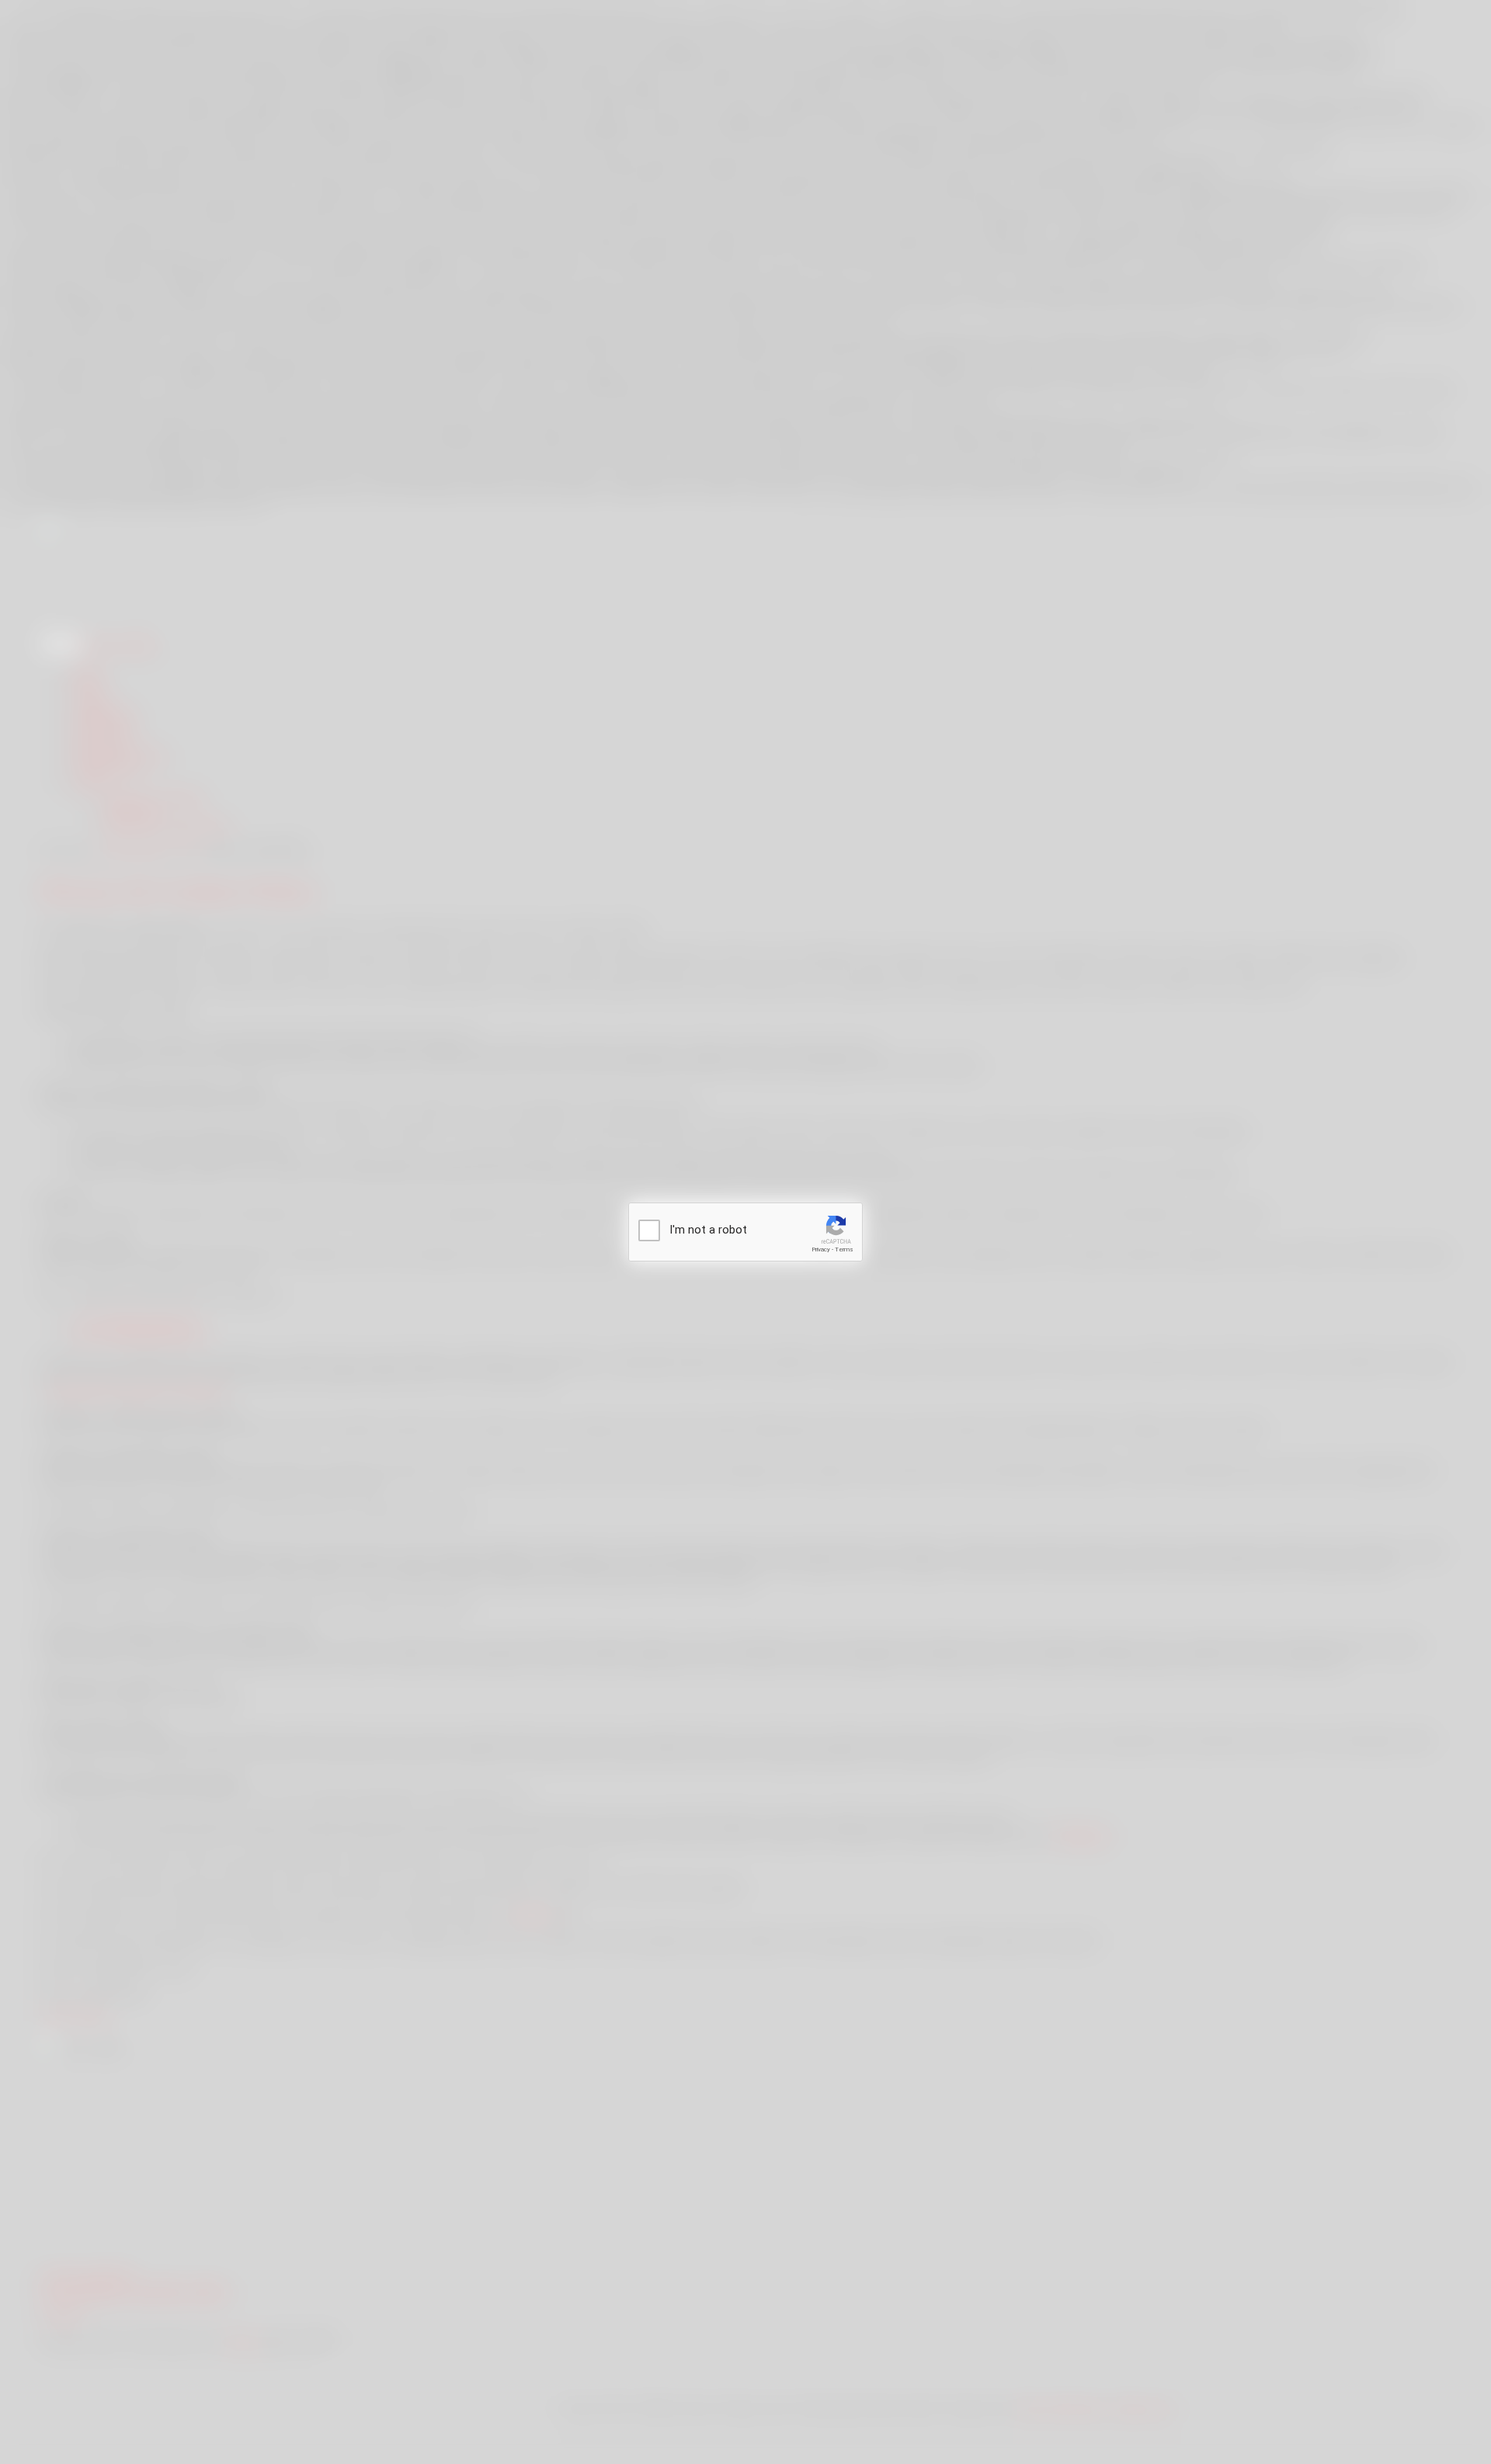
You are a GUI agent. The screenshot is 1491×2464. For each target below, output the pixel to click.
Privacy (821, 1249)
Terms (844, 1249)
